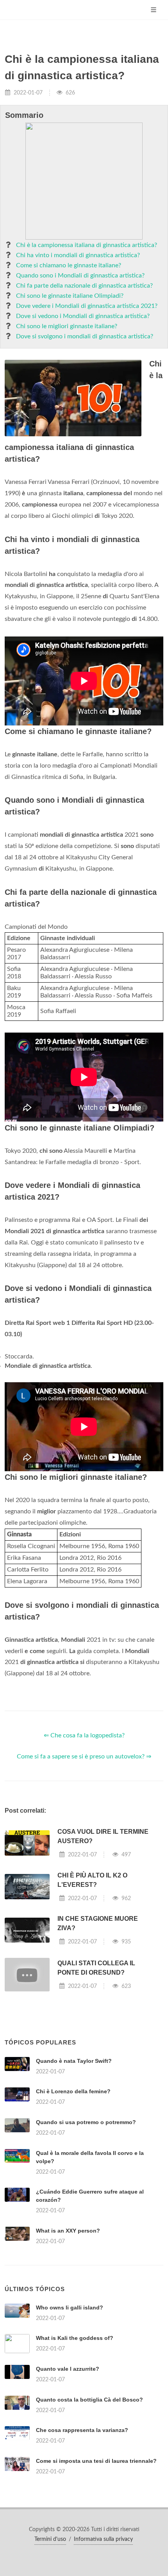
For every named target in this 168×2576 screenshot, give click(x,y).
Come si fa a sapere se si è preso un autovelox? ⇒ (84, 1756)
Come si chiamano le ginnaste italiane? (69, 265)
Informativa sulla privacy (103, 2539)
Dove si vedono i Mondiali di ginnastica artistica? (83, 316)
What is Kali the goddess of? (75, 2338)
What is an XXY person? (68, 2231)
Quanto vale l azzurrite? (68, 2369)
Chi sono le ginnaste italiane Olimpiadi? (70, 296)
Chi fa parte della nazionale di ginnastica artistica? (84, 286)
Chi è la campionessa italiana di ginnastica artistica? (87, 245)
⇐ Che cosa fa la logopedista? (84, 1735)
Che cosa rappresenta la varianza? (82, 2430)
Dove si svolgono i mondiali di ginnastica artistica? (85, 336)
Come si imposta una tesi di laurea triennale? (96, 2461)
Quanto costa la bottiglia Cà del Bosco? (89, 2400)
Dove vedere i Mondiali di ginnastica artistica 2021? (87, 306)
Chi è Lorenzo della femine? (73, 2091)
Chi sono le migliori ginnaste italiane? (67, 326)
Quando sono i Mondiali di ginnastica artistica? (80, 276)
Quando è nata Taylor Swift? (74, 2061)
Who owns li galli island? (70, 2308)
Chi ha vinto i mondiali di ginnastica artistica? (78, 255)
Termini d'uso (50, 2539)
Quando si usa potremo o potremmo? (86, 2122)
